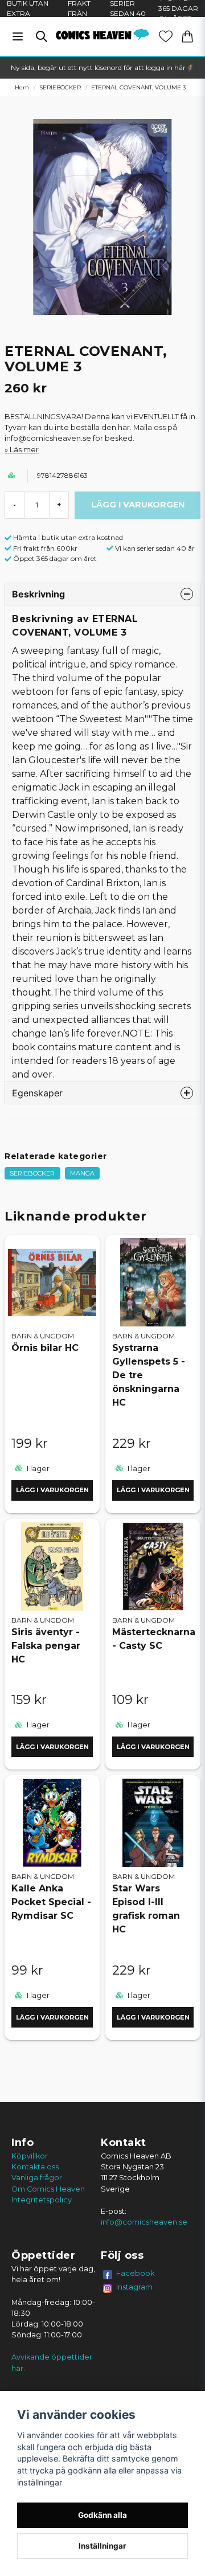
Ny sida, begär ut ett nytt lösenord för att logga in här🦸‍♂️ (102, 67)
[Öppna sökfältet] (42, 36)
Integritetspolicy (42, 2200)
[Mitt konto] (166, 36)
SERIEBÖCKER (60, 87)
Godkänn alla (102, 2515)
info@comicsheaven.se (144, 2222)
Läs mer (24, 450)
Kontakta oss (35, 2167)
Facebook (136, 2273)
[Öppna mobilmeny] (18, 36)
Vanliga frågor (37, 2178)
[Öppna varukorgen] (187, 36)
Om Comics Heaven (48, 2189)
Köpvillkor (30, 2156)
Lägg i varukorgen (52, 1490)
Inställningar (102, 2546)
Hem (22, 87)
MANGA (82, 1173)
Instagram (134, 2287)
